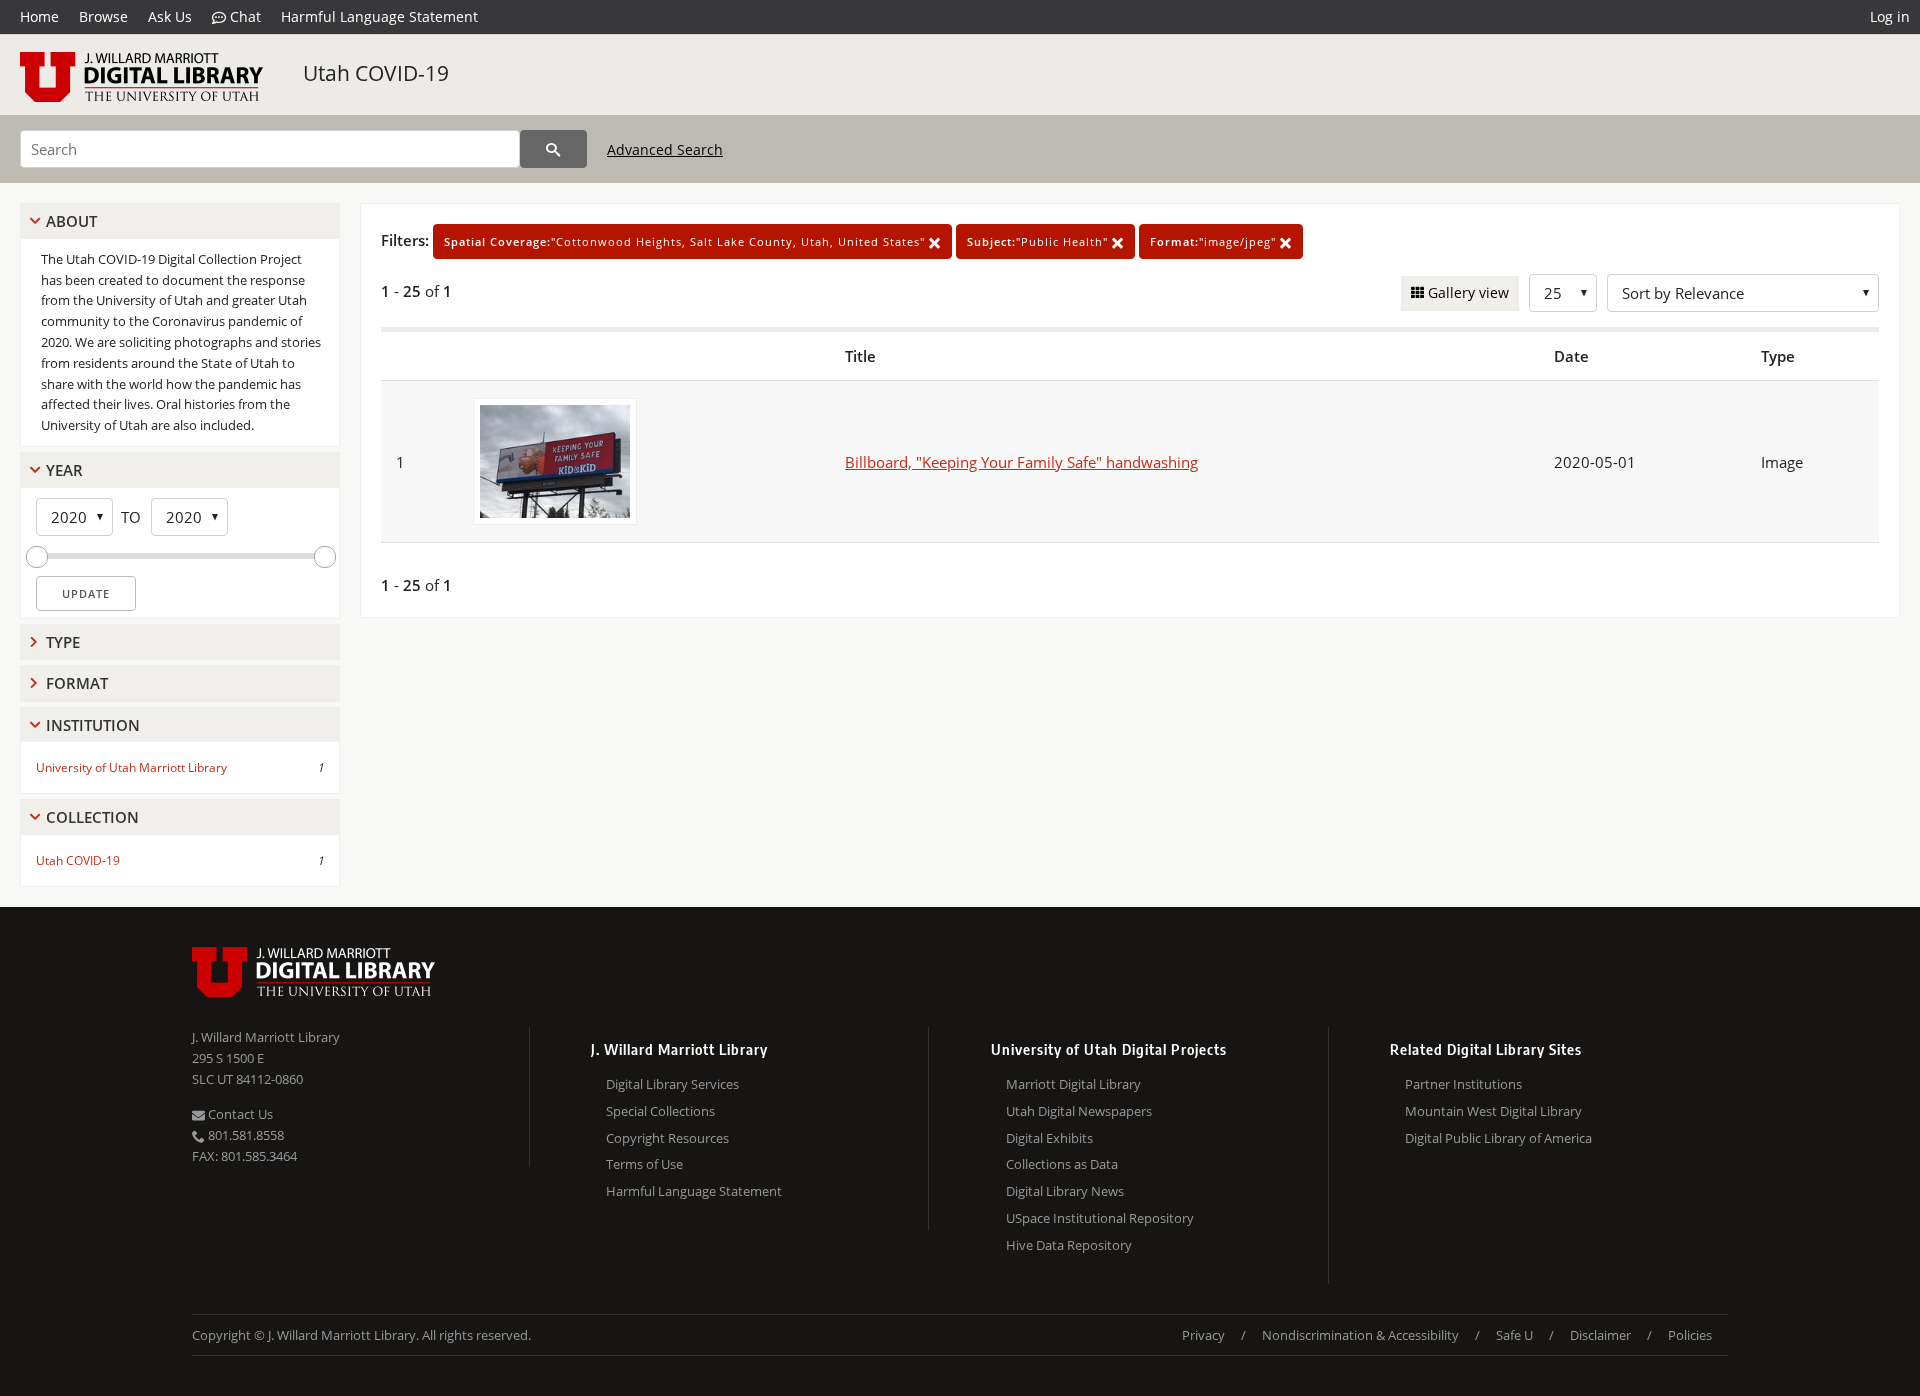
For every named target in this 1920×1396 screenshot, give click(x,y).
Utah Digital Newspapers (1079, 1111)
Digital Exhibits (1049, 1138)
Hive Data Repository (1069, 1245)
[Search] (553, 149)
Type (63, 642)
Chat (243, 16)
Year (64, 470)
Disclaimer (1600, 1335)
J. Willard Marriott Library (266, 1037)
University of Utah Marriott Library (131, 767)
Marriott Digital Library (1073, 1084)
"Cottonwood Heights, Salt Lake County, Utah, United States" (686, 241)
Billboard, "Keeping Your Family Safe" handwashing (1021, 462)
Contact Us (239, 1114)
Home (39, 16)
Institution (93, 725)
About (71, 221)
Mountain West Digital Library (1493, 1111)
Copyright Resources (667, 1138)
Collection (92, 817)
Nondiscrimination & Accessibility (1360, 1335)
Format (77, 683)
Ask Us (170, 16)
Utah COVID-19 (376, 73)
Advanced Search (665, 149)
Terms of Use (644, 1164)
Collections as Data (1062, 1164)
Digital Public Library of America (1498, 1138)
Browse (103, 16)
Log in (1890, 16)
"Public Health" (1039, 241)
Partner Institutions (1463, 1084)
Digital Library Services (672, 1084)
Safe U (1514, 1335)
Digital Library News (1065, 1191)
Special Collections (660, 1111)
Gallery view (1466, 292)
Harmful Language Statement (379, 16)
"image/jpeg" (1215, 241)
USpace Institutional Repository (1100, 1218)
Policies (1690, 1335)
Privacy (1203, 1335)
